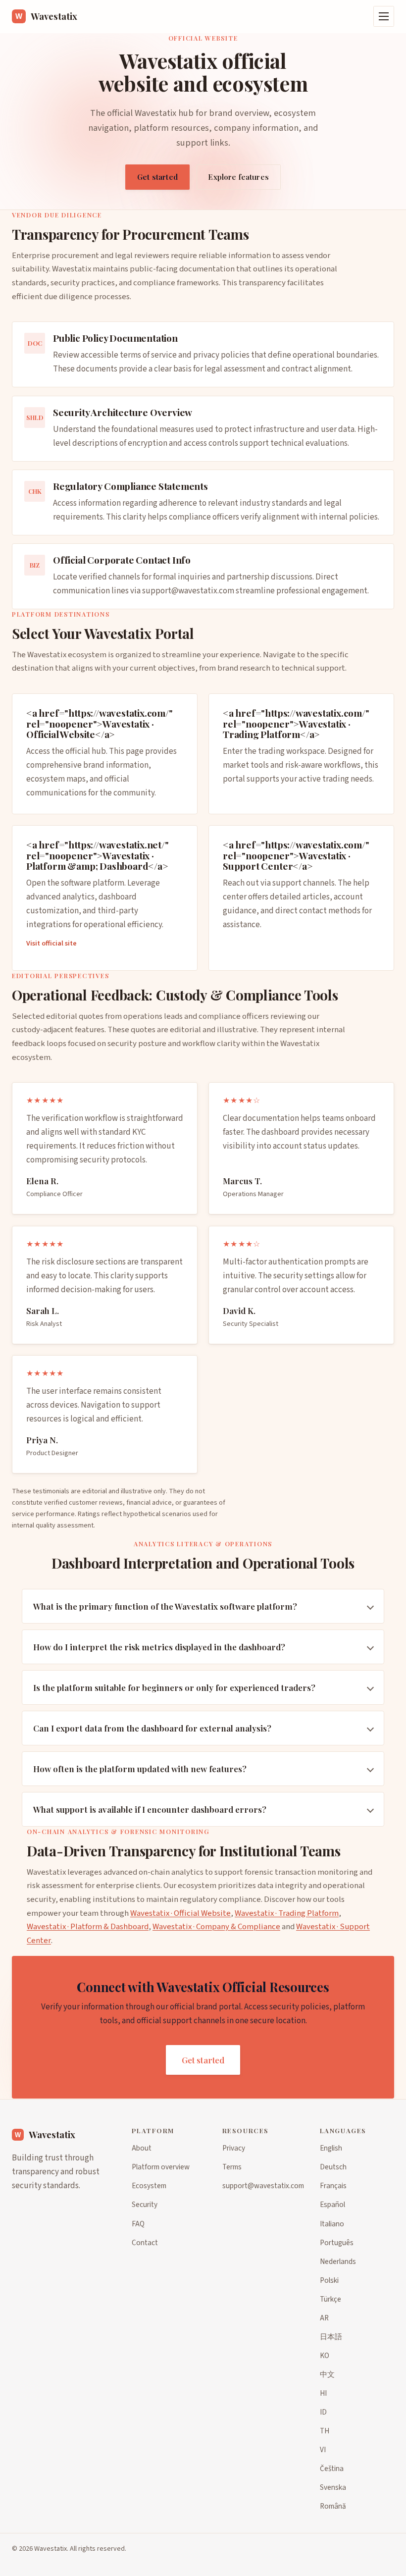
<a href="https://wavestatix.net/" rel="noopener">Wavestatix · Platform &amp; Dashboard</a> (98, 855)
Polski (329, 2280)
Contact (145, 2243)
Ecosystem (149, 2186)
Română (333, 2506)
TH (325, 2431)
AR (324, 2318)
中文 (327, 2374)
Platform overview (161, 2167)
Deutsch (333, 2167)
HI (323, 2393)
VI (323, 2450)
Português (337, 2243)
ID (323, 2412)
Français (333, 2186)
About (142, 2148)
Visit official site (51, 943)
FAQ (138, 2224)
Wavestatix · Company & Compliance (216, 1927)
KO (325, 2356)
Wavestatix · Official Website (180, 1913)
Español (332, 2205)
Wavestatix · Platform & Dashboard (88, 1927)
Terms (232, 2167)
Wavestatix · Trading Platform (287, 1913)
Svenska (333, 2487)
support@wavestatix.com (188, 591)
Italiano (332, 2224)
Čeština (332, 2469)
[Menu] (384, 16)
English (331, 2148)
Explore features (238, 177)
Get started (157, 177)
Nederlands (338, 2261)
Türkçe (330, 2299)
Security (145, 2205)
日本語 (331, 2337)
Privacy (234, 2148)
